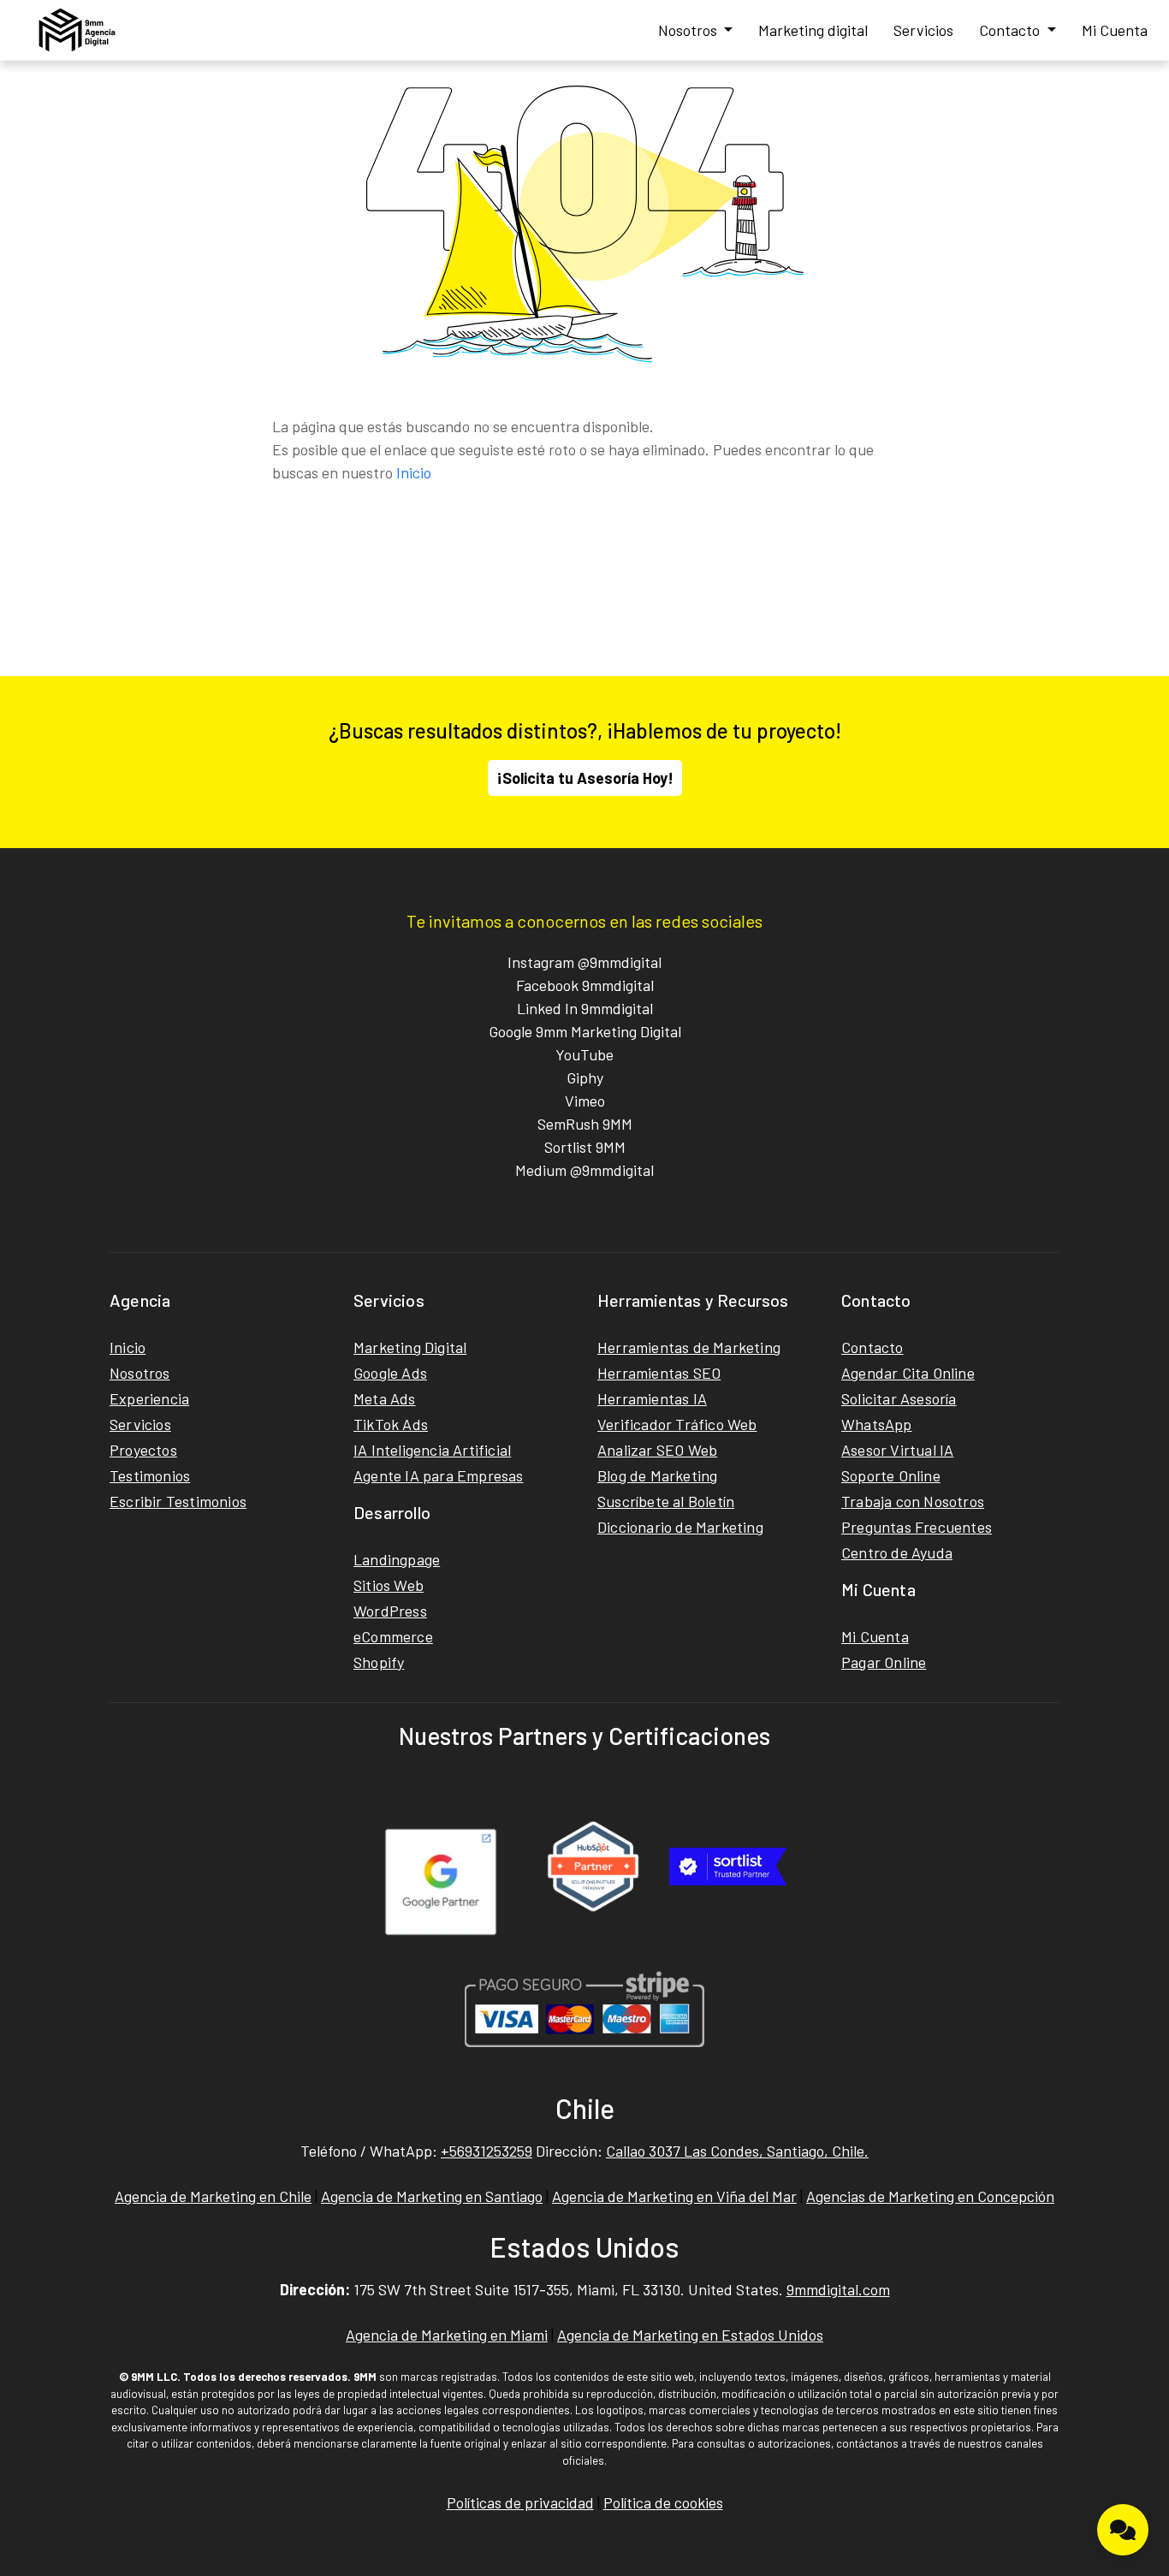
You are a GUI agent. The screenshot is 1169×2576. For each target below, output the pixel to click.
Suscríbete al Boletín (666, 1501)
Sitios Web (389, 1585)
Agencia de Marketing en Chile (213, 2196)
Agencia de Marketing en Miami (447, 2335)
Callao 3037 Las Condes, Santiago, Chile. (737, 2151)
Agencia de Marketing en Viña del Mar (674, 2196)
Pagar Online (884, 1662)
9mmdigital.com (838, 2289)
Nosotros (689, 30)
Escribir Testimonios (178, 1501)
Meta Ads (385, 1398)
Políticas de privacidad (520, 2502)
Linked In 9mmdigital (585, 1008)
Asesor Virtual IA (897, 1450)
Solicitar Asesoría (899, 1398)
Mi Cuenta (1115, 30)
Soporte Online (891, 1475)
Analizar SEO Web (657, 1450)
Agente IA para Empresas (439, 1475)
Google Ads (390, 1373)
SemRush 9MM (585, 1124)
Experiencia (149, 1398)
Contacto (1011, 30)
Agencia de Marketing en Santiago (432, 2196)
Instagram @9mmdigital (584, 962)
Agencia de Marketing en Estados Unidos (690, 2335)
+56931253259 (487, 2151)
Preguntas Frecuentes (917, 1527)
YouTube (584, 1054)
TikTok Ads (391, 1424)
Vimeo (585, 1101)
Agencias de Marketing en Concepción (930, 2196)
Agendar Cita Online (908, 1373)
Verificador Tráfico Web (677, 1424)
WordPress (390, 1611)
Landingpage (397, 1559)
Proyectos (143, 1450)
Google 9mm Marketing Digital (585, 1031)
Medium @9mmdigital (584, 1170)
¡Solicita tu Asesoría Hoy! (585, 778)
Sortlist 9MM (585, 1147)
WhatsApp (877, 1424)
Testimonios (150, 1475)
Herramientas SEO (659, 1373)
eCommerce (393, 1636)
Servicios (923, 30)
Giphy (585, 1077)
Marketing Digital (410, 1347)
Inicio (414, 472)
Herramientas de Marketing (689, 1347)
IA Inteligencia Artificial (432, 1450)
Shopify (379, 1662)
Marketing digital (813, 30)
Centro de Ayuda (897, 1552)
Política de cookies (663, 2502)
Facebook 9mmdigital (585, 985)
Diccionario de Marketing (680, 1527)
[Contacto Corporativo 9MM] (1123, 2530)
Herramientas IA (652, 1398)
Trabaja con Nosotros (913, 1501)
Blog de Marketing (657, 1475)
